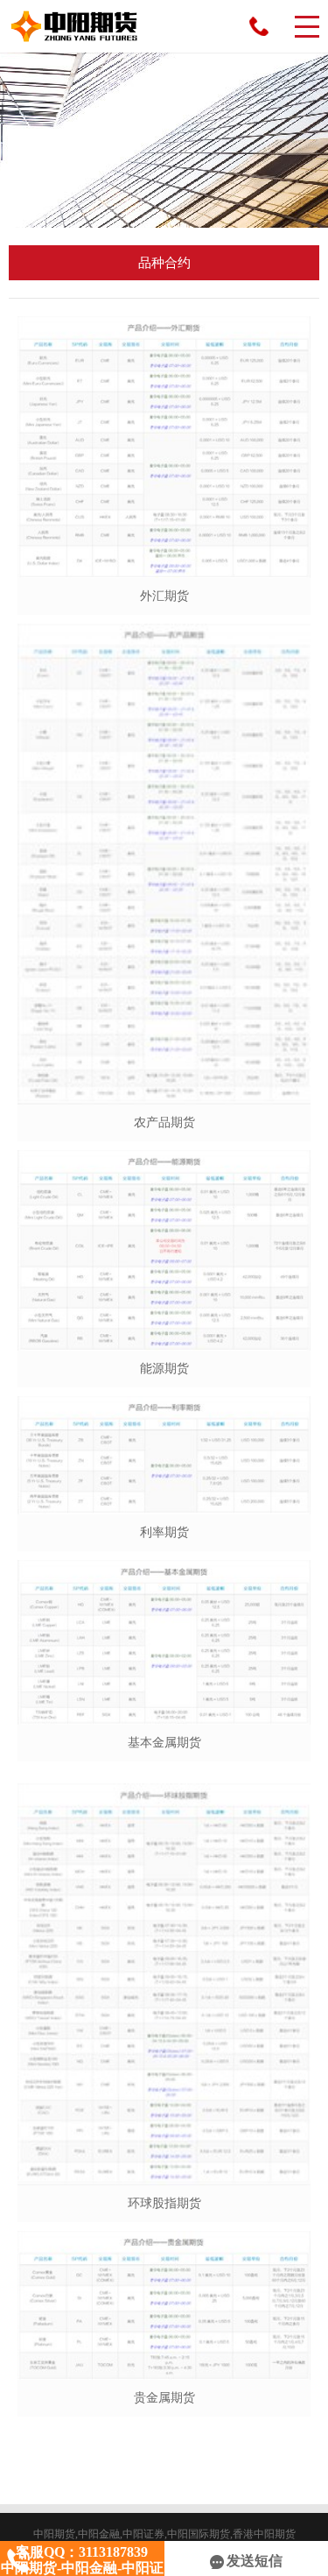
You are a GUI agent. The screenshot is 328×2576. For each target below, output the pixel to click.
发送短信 (255, 2561)
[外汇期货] (164, 447)
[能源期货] (164, 1250)
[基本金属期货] (164, 1642)
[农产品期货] (164, 864)
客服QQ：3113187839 (259, 26)
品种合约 (164, 263)
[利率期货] (164, 1455)
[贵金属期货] (164, 2305)
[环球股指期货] (164, 1984)
